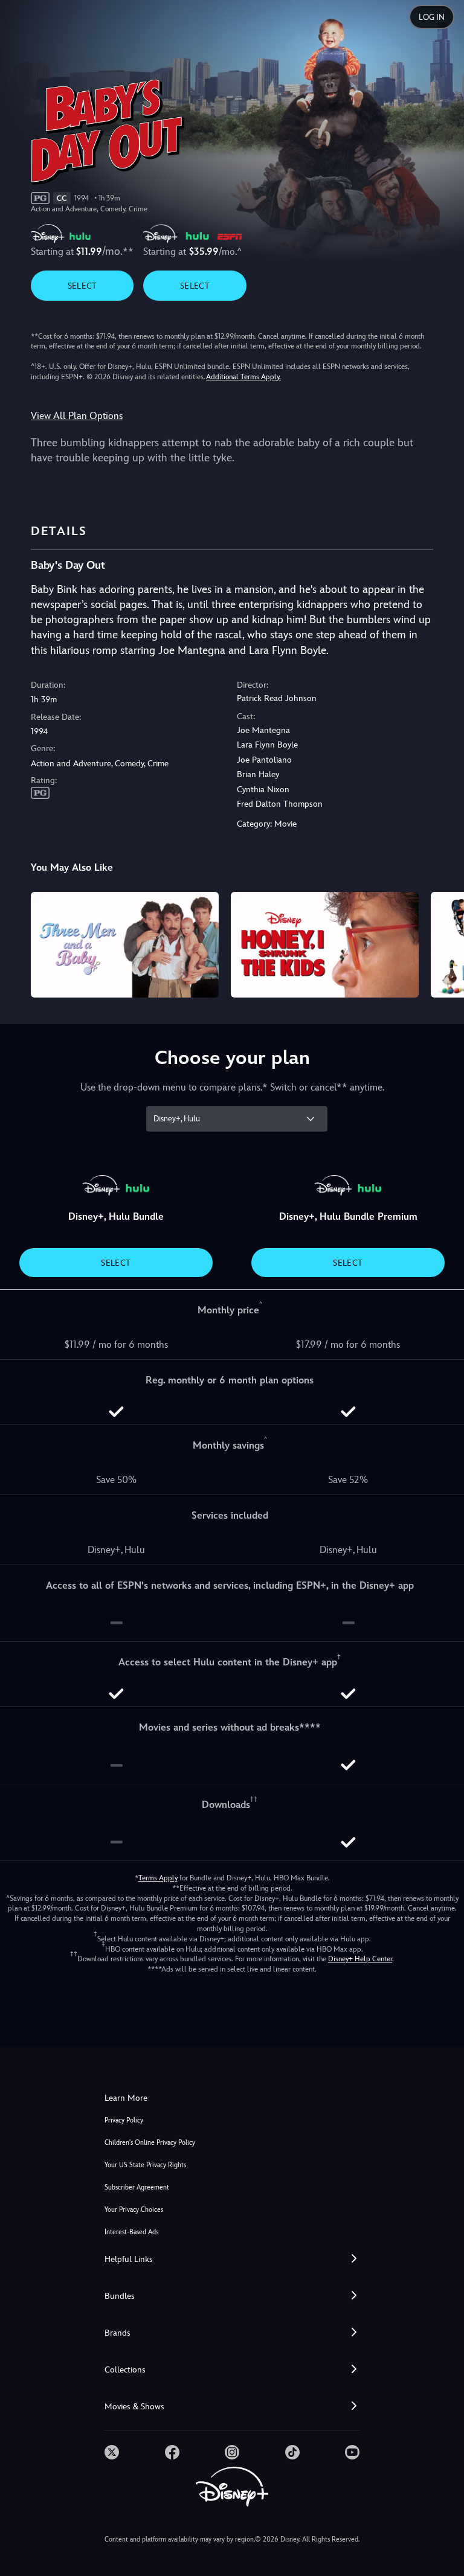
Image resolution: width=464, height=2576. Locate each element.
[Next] (443, 943)
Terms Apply (158, 1878)
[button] (232, 2259)
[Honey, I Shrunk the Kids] (325, 945)
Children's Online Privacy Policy (150, 2143)
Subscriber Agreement (137, 2187)
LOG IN (432, 17)
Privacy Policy (124, 2120)
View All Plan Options (77, 416)
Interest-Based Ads (131, 2232)
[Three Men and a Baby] (125, 945)
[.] (112, 2452)
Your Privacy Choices (134, 2210)
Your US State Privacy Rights (145, 2165)
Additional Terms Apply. (243, 377)
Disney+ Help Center (360, 1959)
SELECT (82, 286)
